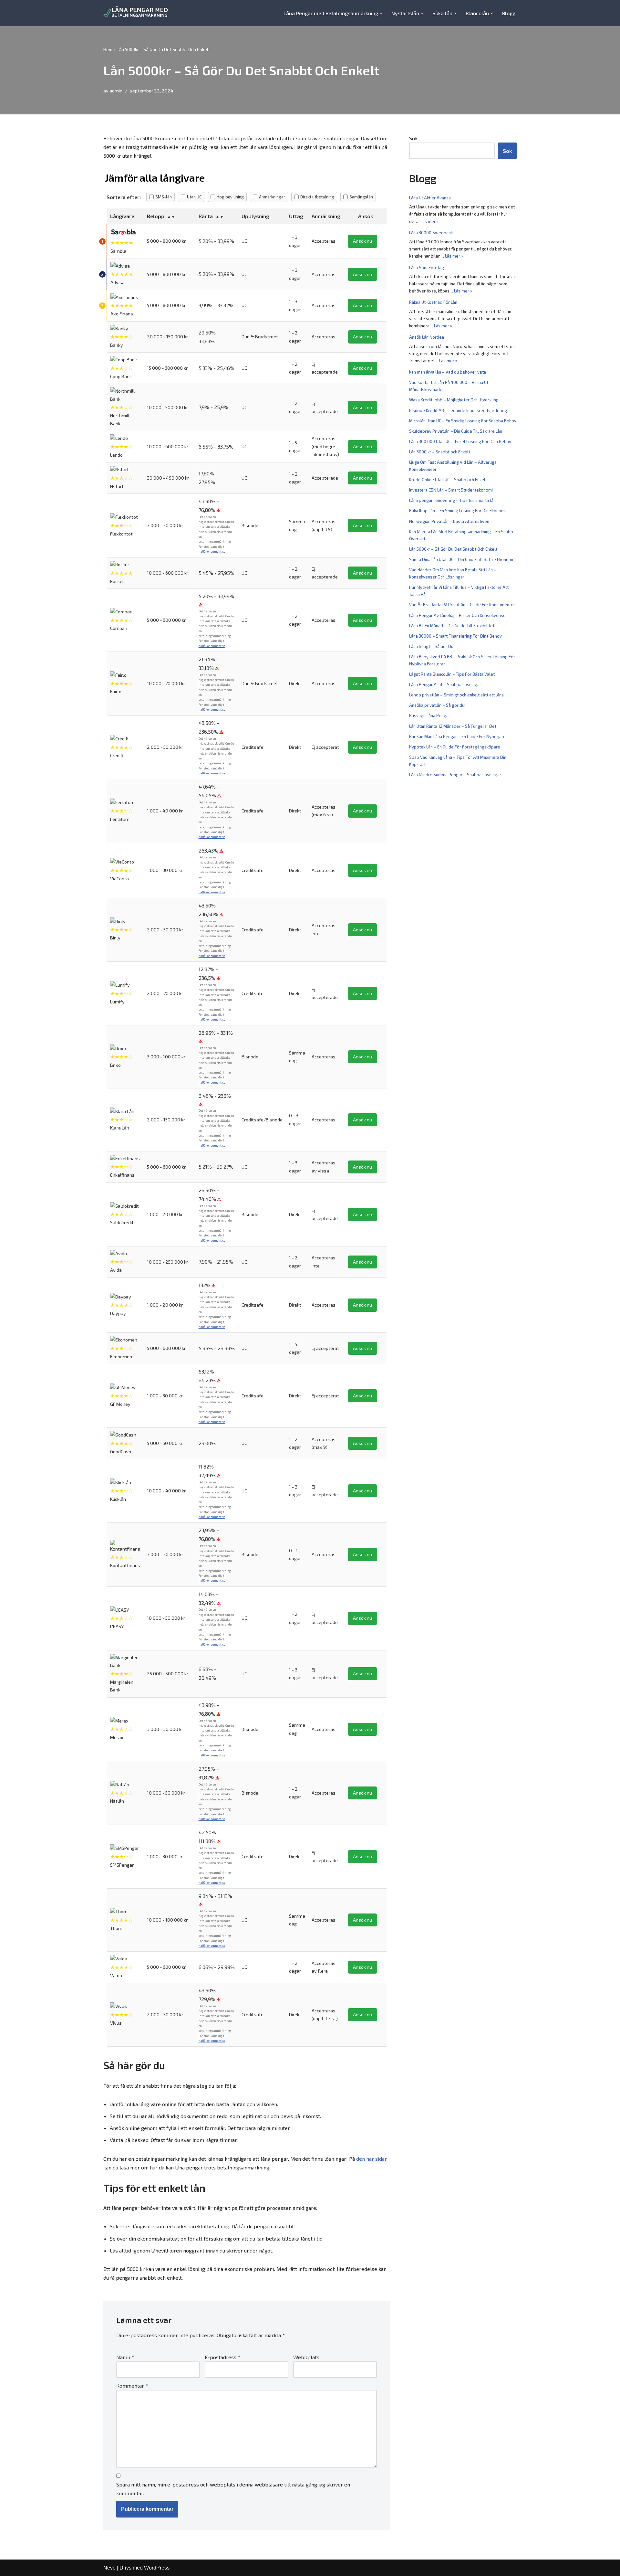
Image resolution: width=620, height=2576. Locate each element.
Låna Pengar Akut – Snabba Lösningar (445, 684)
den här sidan (372, 2159)
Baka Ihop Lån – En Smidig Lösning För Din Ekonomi (457, 511)
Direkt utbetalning (317, 197)
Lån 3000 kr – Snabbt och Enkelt (440, 452)
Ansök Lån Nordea (427, 337)
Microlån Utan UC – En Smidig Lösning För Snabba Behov (463, 421)
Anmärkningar (272, 197)
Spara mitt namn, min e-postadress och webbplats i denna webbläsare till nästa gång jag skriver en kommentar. (233, 2489)
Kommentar (132, 2385)
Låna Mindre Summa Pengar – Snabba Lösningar (455, 775)
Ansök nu (362, 241)
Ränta (206, 216)
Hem (108, 49)
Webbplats (306, 2357)
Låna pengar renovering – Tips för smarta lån (452, 500)
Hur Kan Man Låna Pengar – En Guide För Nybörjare (457, 737)
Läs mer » (429, 221)
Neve (109, 2568)
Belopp (156, 216)
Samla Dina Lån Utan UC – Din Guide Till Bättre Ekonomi (461, 559)
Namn (125, 2357)
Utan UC (194, 197)
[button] (381, 13)
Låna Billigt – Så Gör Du (431, 646)
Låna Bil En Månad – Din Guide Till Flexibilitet (452, 626)
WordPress (157, 2568)
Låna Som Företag (427, 268)
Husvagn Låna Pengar (430, 716)
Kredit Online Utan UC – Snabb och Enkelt (448, 480)
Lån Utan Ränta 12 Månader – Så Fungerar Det (453, 726)
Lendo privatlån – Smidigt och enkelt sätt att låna (456, 695)
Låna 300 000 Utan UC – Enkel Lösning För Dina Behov (460, 441)
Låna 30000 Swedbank (431, 233)
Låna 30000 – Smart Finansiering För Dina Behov (455, 636)
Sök (413, 138)
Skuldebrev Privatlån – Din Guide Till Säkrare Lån (456, 431)
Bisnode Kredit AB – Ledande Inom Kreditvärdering (458, 410)
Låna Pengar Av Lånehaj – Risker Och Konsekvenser (458, 615)
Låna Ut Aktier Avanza (430, 198)
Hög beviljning (230, 197)
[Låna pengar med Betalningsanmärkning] (136, 13)
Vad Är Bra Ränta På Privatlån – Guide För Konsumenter (462, 605)
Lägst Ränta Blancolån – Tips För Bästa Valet (452, 674)
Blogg (509, 13)
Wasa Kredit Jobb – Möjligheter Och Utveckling (454, 400)
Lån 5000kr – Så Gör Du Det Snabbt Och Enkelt (453, 549)
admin (116, 91)
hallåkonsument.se (212, 551)
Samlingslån (361, 197)
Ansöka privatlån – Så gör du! (437, 705)
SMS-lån (164, 197)
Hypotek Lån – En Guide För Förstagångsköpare (455, 747)
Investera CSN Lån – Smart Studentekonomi (451, 490)
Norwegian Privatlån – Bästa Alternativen (449, 521)
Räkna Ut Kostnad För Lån (433, 302)
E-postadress (222, 2357)
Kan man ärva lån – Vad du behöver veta (448, 372)
